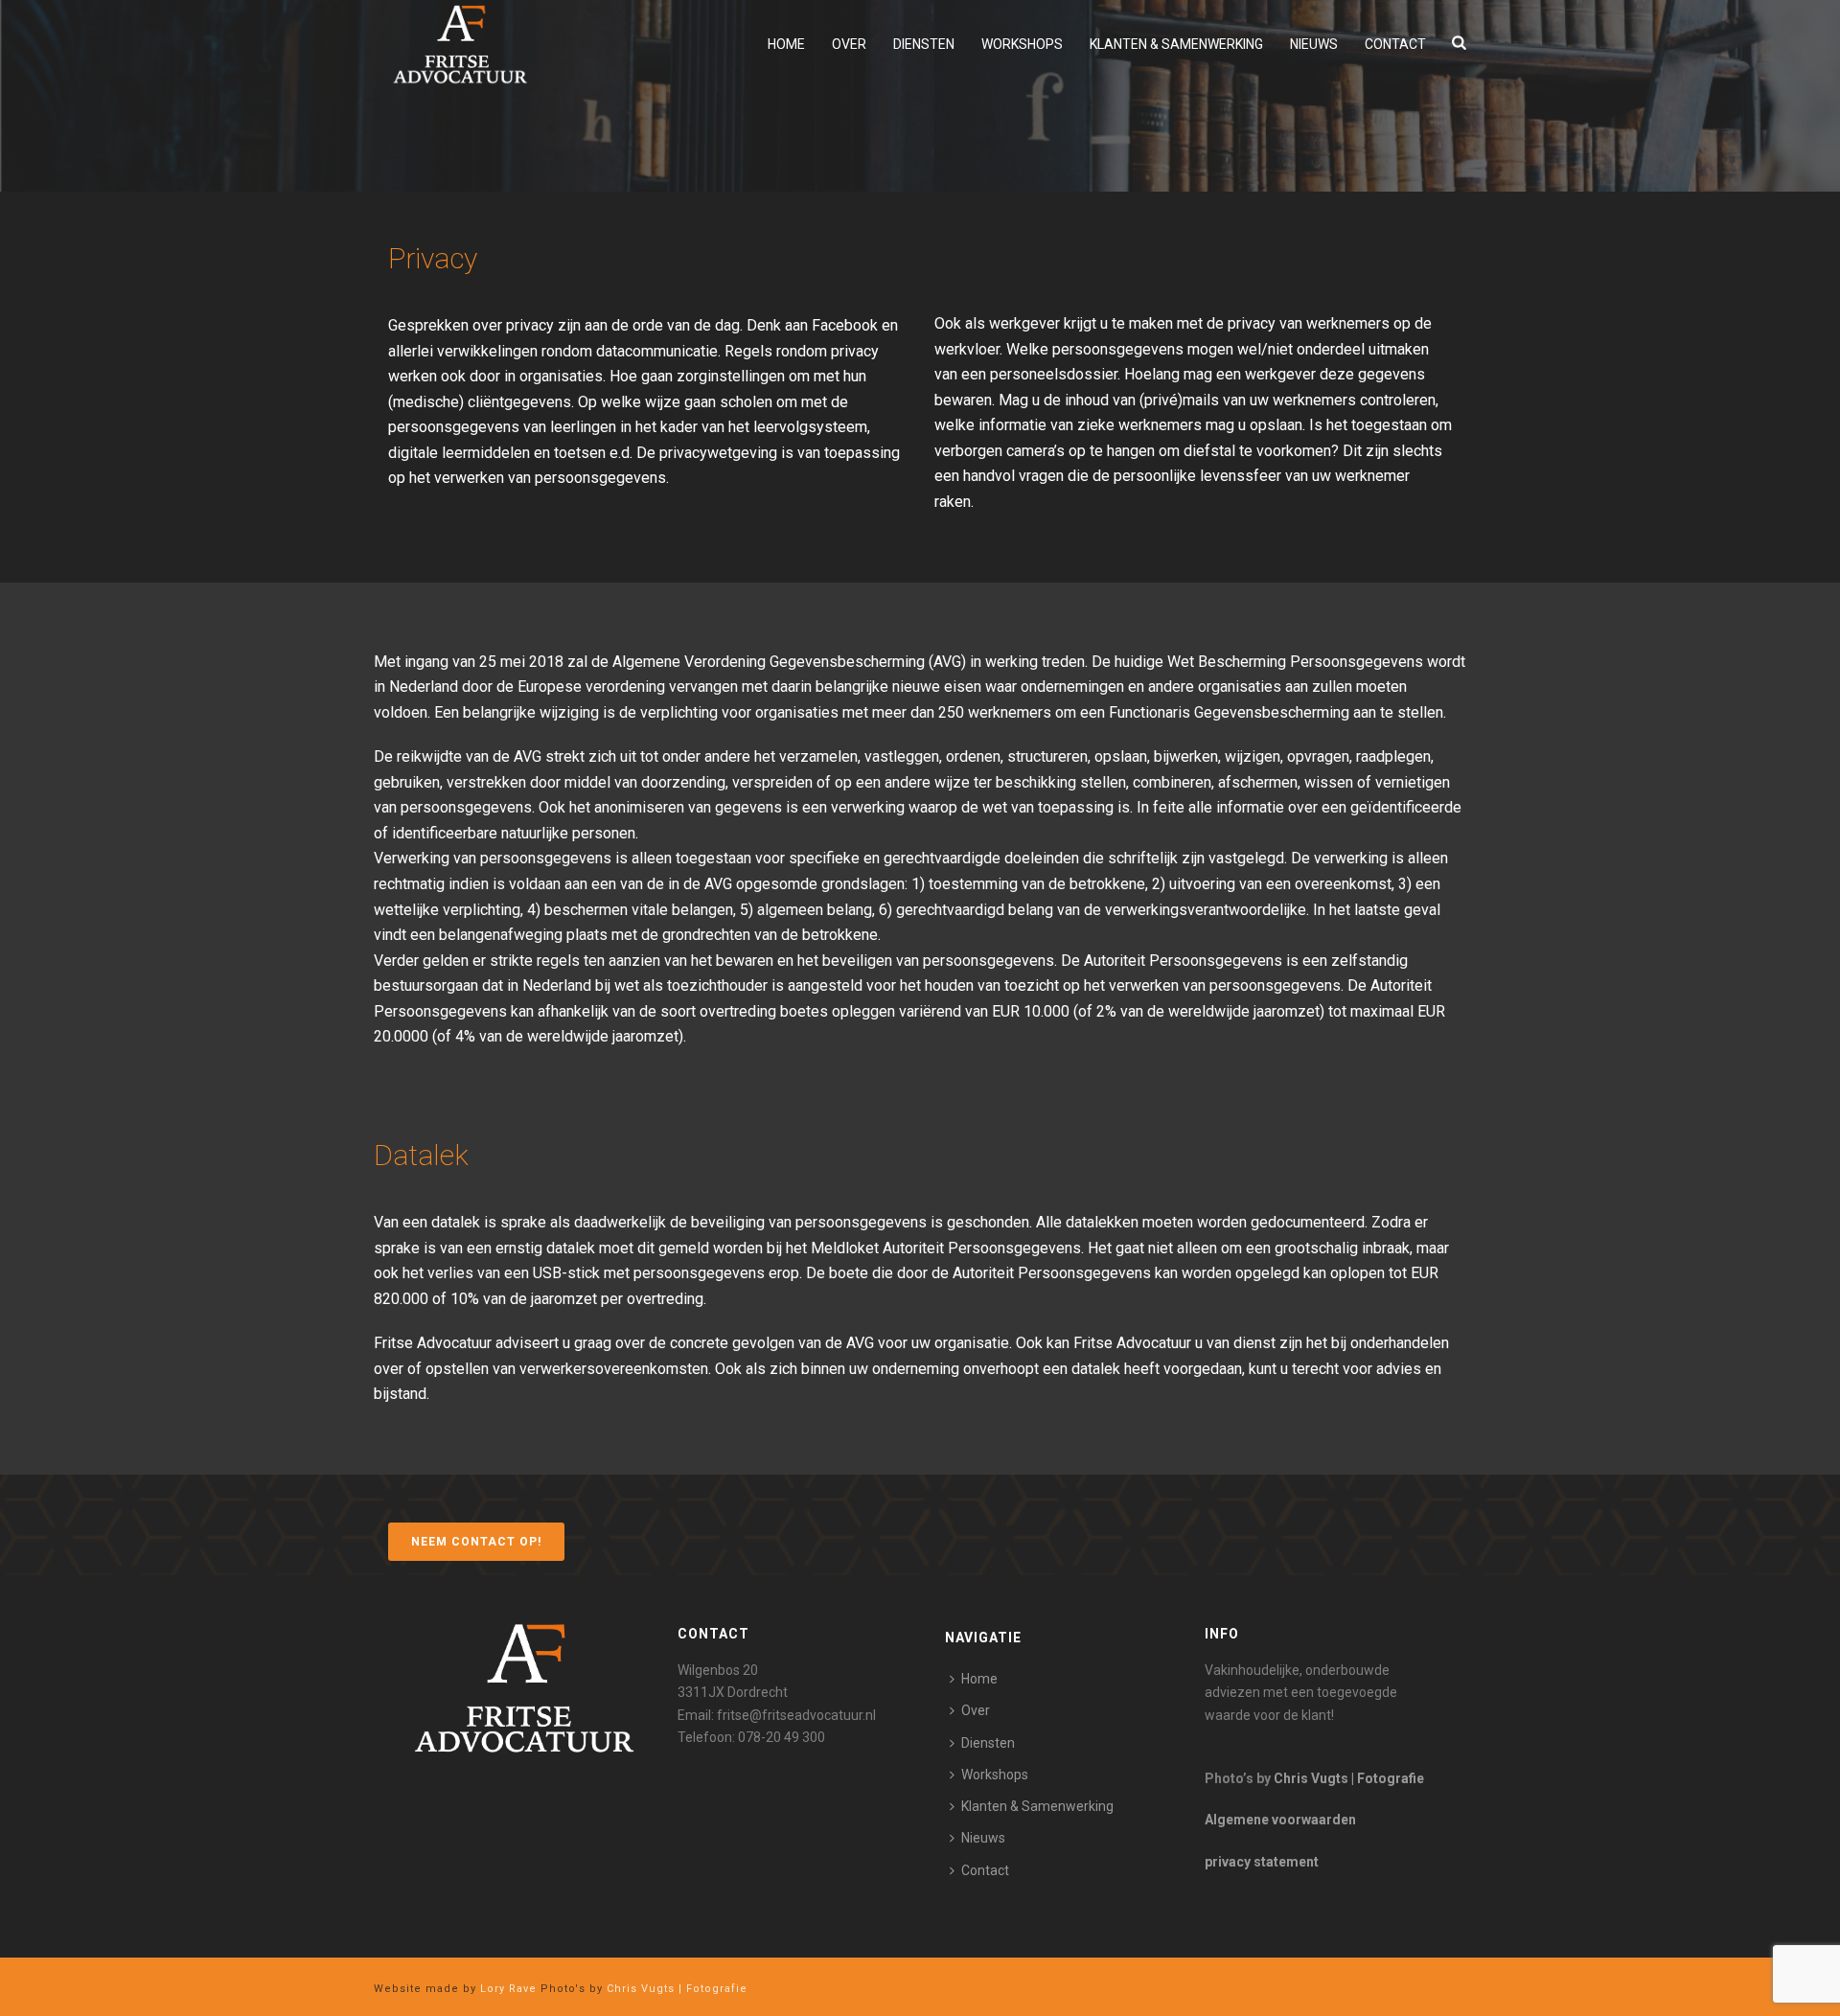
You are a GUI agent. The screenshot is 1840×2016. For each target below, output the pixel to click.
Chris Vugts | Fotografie (1349, 1778)
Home (786, 44)
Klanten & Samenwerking (1176, 44)
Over (849, 44)
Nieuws (1314, 44)
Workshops (1022, 44)
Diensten (924, 44)
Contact (1395, 44)
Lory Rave (506, 1989)
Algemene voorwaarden (1280, 1820)
